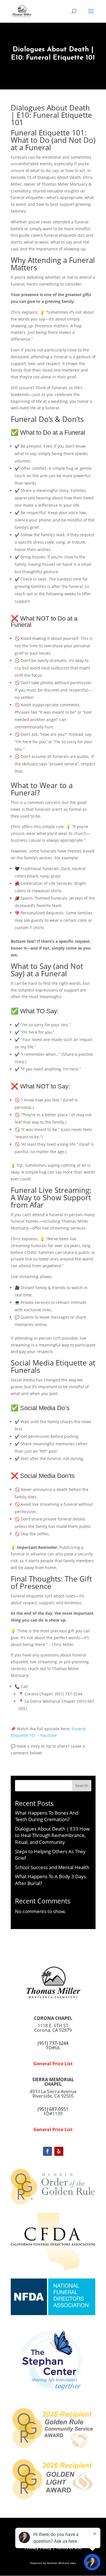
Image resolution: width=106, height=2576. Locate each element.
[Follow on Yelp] (59, 2151)
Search (82, 1786)
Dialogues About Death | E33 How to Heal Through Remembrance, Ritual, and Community (52, 1835)
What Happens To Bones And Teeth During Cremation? (47, 1816)
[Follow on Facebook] (47, 2151)
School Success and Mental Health (52, 1867)
